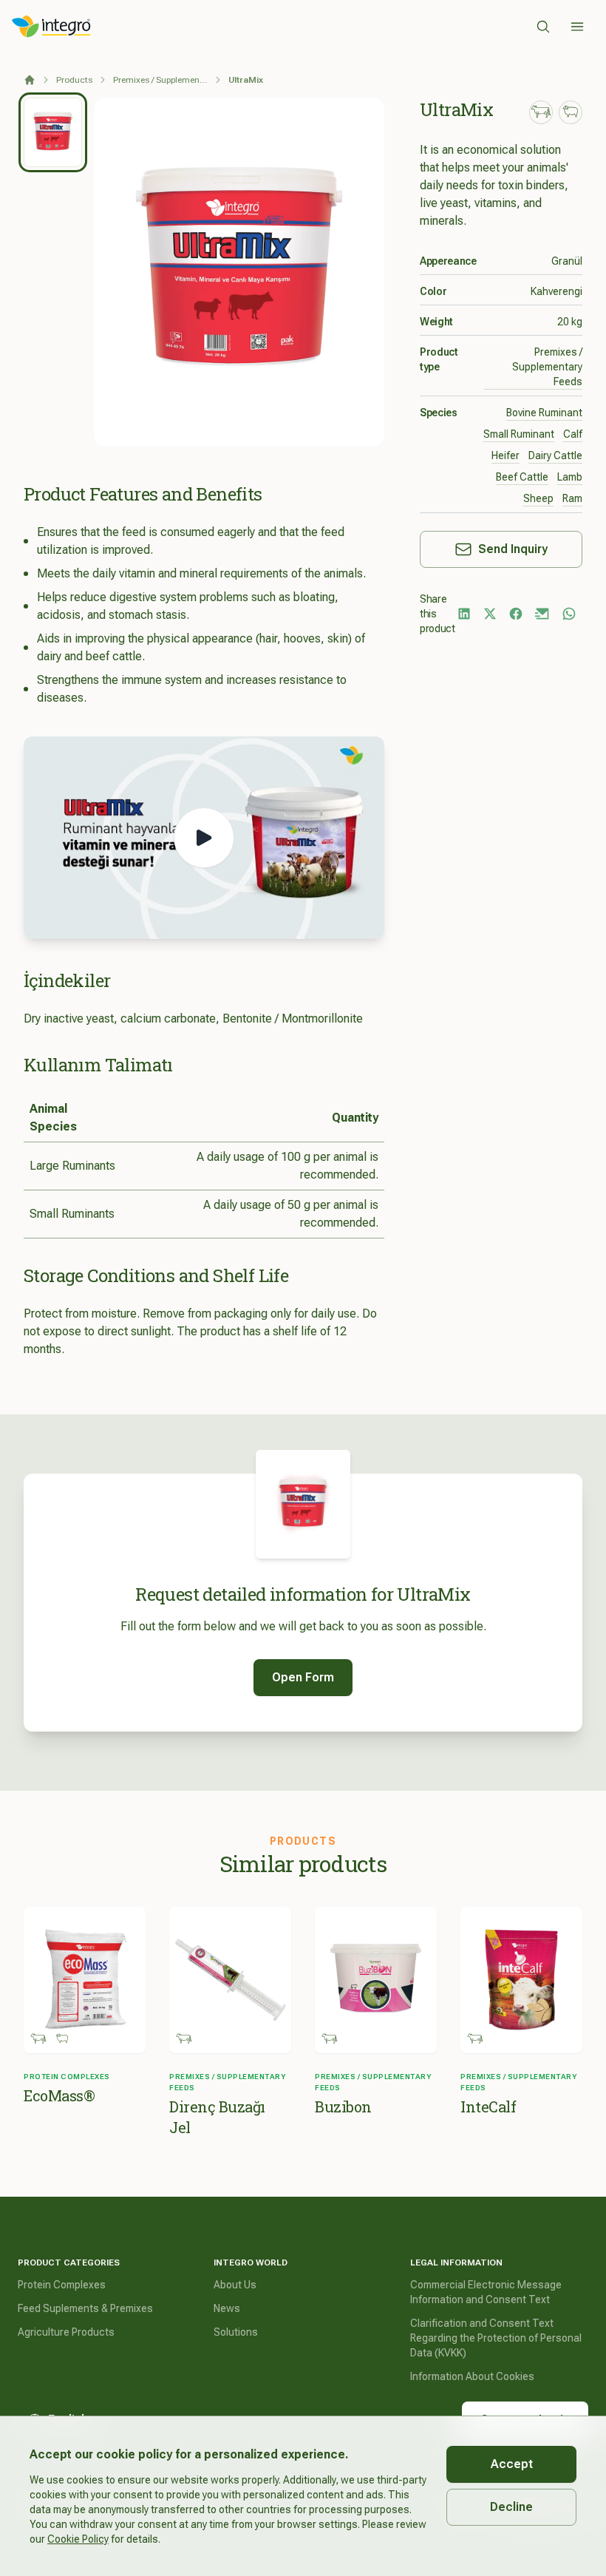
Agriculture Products (66, 2332)
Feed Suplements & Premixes (85, 2308)
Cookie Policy (78, 2539)
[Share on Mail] (542, 614)
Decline (511, 2507)
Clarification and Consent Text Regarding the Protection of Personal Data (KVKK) (496, 2338)
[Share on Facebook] (516, 614)
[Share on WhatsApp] (569, 614)
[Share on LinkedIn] (464, 614)
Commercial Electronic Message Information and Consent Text (486, 2292)
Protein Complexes (62, 2285)
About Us (235, 2285)
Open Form (303, 1677)
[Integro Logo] (51, 27)
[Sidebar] (577, 27)
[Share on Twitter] (490, 614)
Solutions (236, 2332)
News (227, 2308)
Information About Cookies (472, 2376)
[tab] (53, 132)
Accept (512, 2464)
